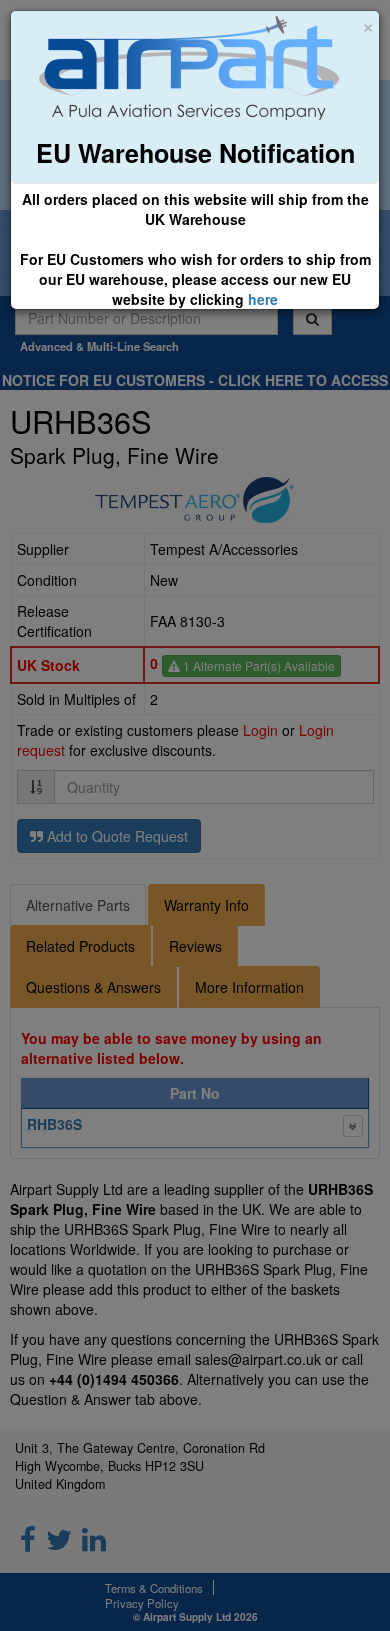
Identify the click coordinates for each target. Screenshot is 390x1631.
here (263, 299)
